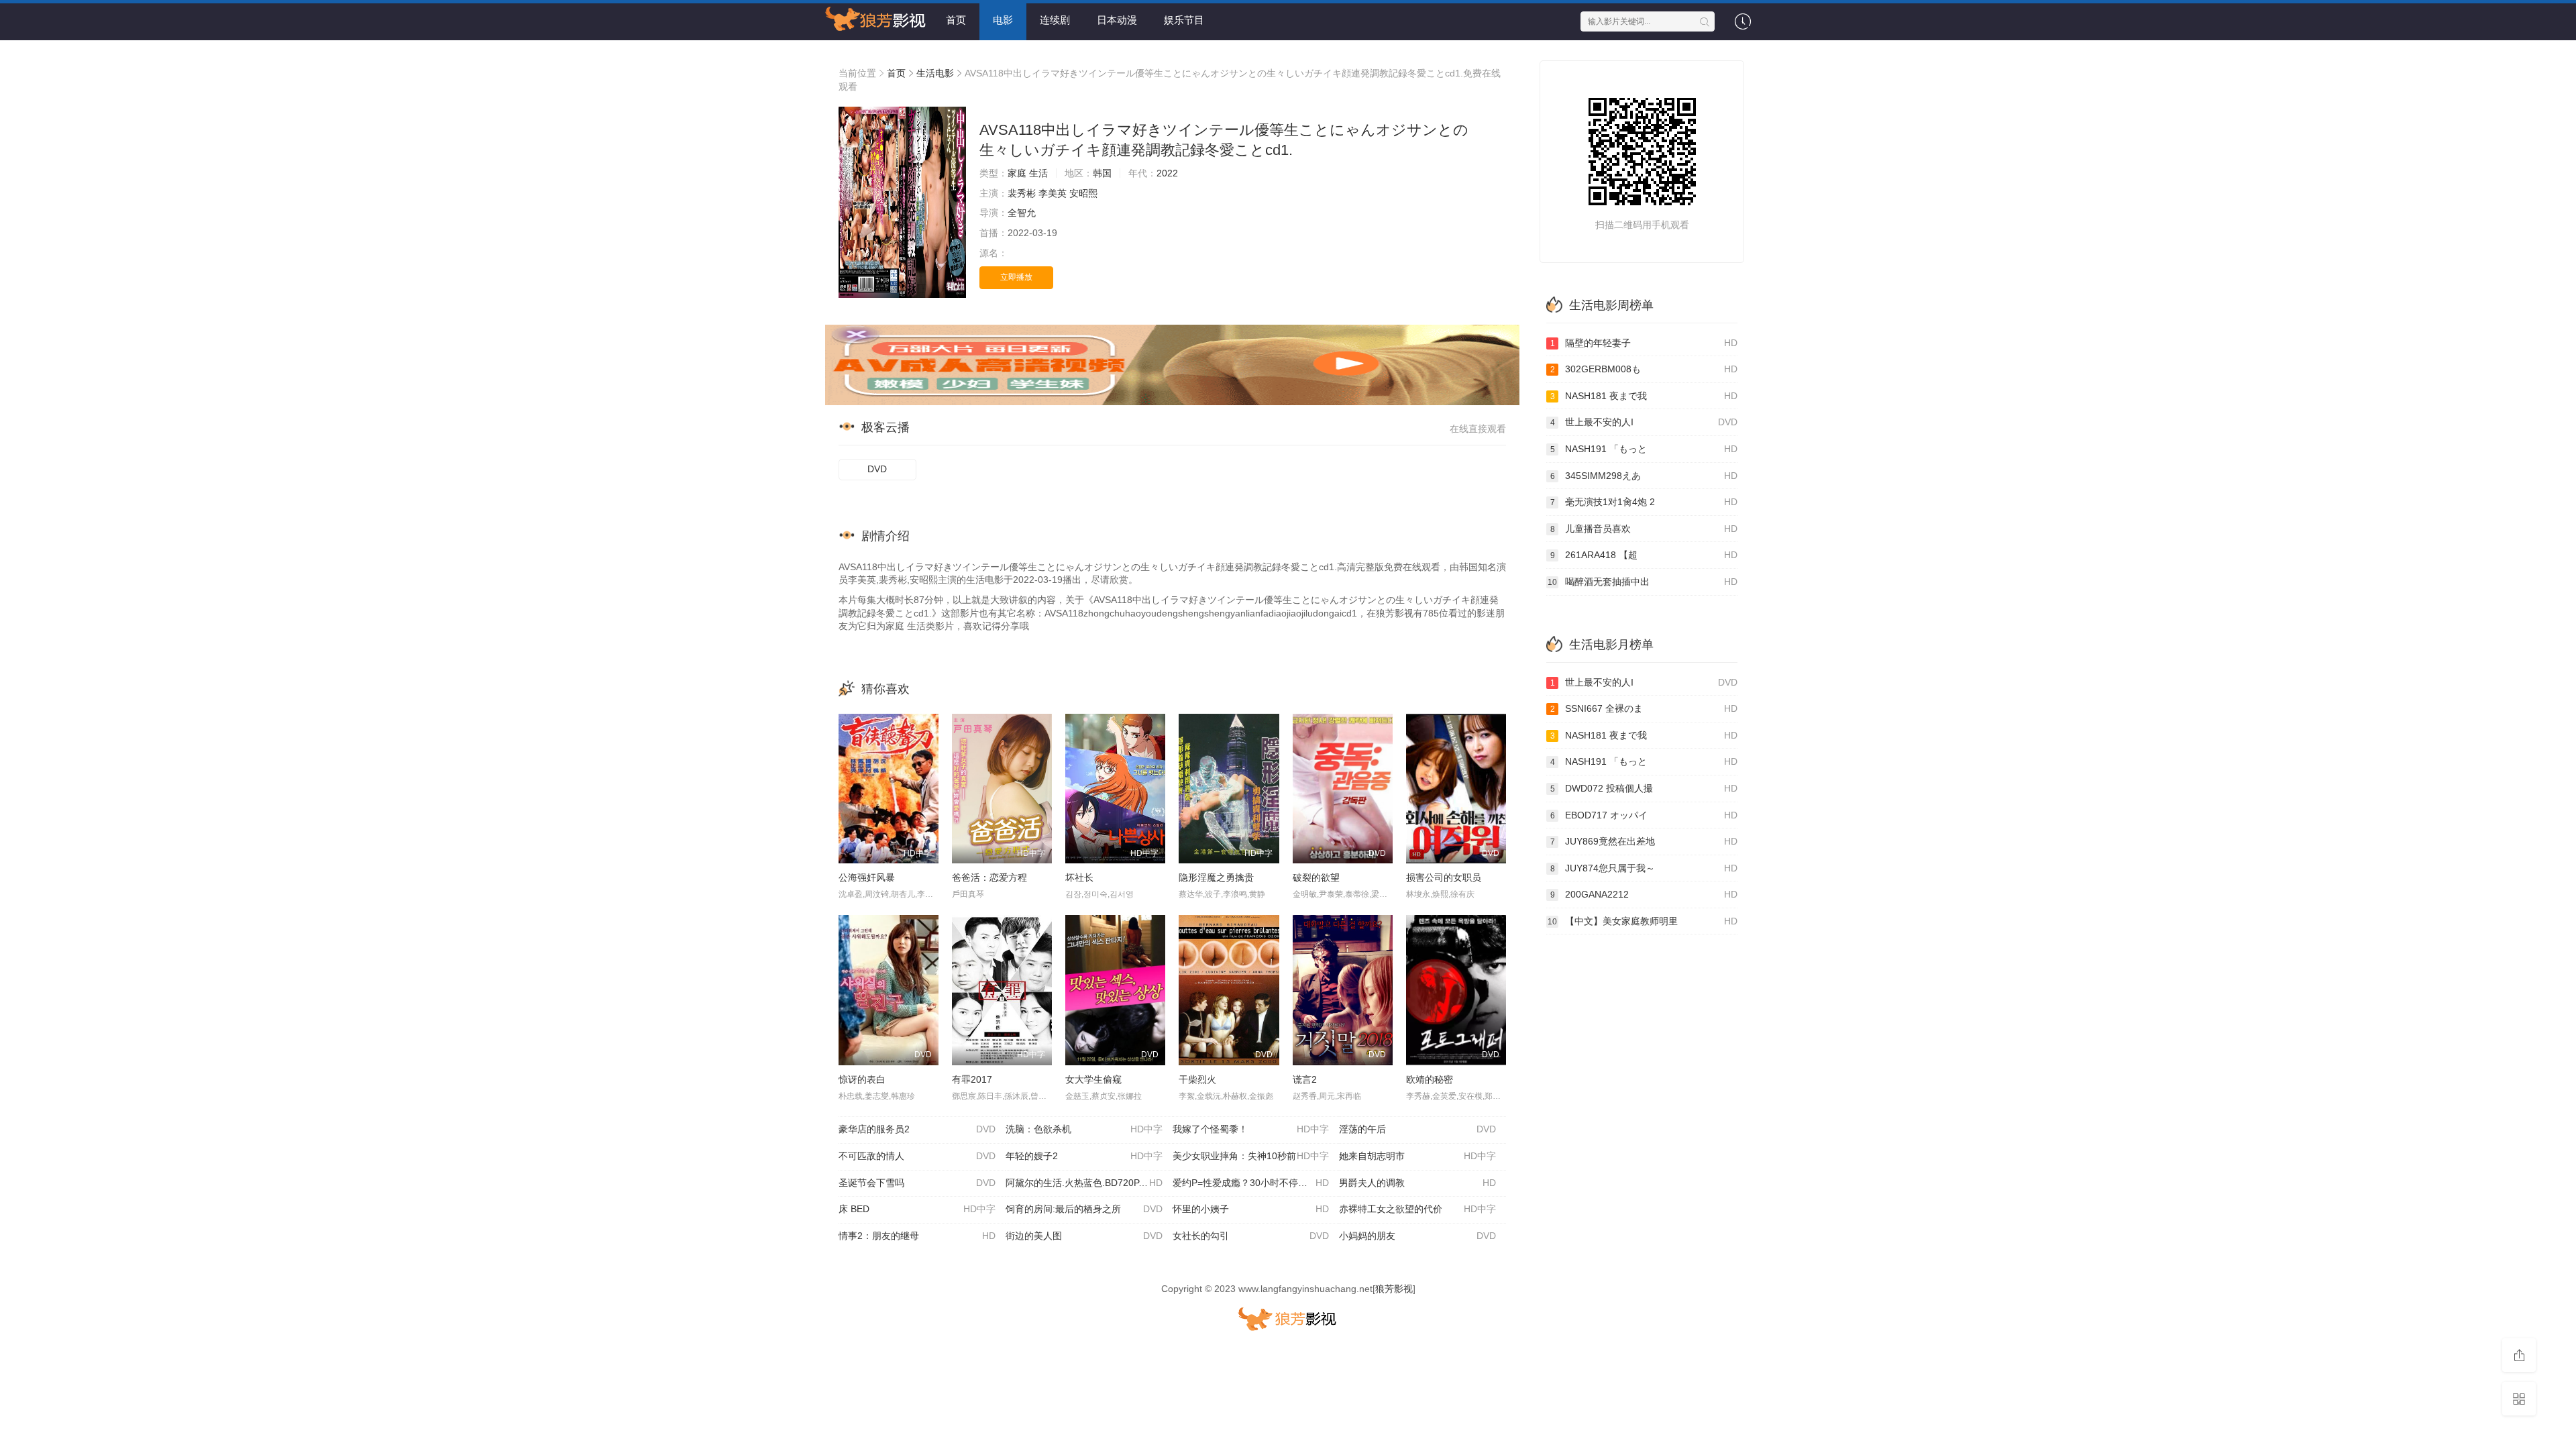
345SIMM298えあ (1644, 476)
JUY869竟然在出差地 (1644, 841)
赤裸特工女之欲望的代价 (1417, 1209)
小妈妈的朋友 (1417, 1236)
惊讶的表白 (862, 1079)
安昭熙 (1083, 193)
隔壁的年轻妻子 (1644, 343)
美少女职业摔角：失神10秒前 (1251, 1156)
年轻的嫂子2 (1084, 1156)
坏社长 (1079, 877)
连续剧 (1055, 20)
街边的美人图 (1084, 1236)
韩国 (1102, 173)
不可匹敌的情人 (917, 1156)
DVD (877, 469)
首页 (956, 20)
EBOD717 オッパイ (1644, 815)
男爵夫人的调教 (1417, 1183)
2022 (1167, 173)
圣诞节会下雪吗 (917, 1183)
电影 (1003, 20)
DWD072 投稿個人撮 (1644, 788)
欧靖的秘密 (1430, 1079)
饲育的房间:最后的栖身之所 (1084, 1209)
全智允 (1022, 213)
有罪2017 (972, 1079)
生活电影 (935, 73)
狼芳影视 (1394, 1289)
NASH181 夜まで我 (1644, 396)
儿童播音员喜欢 (1644, 529)
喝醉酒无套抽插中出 (1643, 582)
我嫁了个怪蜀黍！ (1251, 1129)
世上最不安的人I (1644, 422)
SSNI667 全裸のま (1644, 708)
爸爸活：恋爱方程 (989, 877)
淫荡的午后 (1417, 1129)
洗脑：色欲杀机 (1084, 1129)
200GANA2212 (1644, 894)
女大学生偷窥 (1093, 1079)
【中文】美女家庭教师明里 (1643, 921)
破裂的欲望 (1316, 877)
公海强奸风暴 (867, 877)
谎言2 (1305, 1079)
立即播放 (1016, 277)
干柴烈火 (1197, 1079)
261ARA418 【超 (1644, 555)
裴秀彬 (1022, 193)
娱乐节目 (1184, 20)
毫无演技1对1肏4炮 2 (1644, 502)
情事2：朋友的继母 (917, 1236)
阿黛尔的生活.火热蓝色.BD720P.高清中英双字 (1089, 1183)
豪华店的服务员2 (917, 1129)
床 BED (917, 1209)
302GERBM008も (1644, 369)
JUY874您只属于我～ (1644, 868)
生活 (1038, 173)
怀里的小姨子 (1251, 1209)
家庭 (1017, 173)
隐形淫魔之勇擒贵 (1216, 877)
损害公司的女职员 (1444, 877)
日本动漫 (1117, 20)
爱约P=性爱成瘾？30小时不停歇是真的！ (1256, 1183)
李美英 (1053, 193)
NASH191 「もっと (1644, 449)
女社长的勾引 (1251, 1236)
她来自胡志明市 (1417, 1156)
